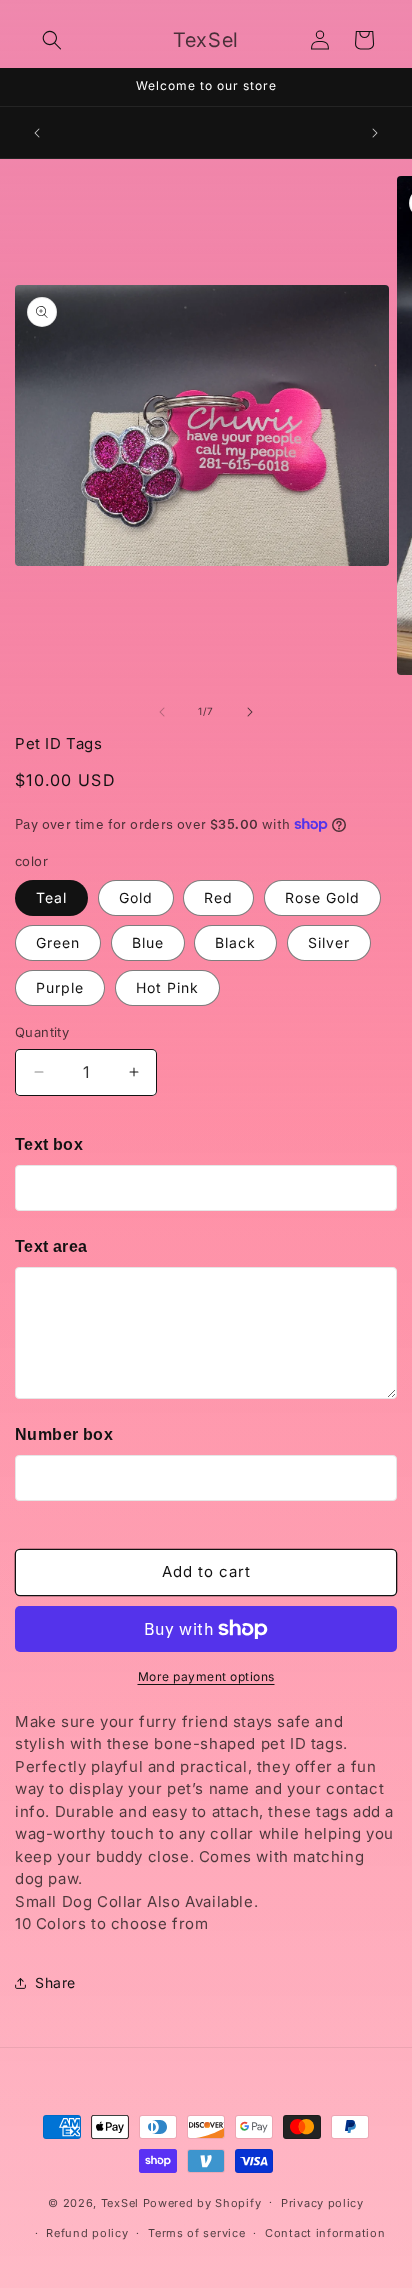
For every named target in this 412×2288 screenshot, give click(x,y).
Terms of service (196, 2233)
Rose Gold (322, 897)
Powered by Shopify (202, 2202)
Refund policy (87, 2233)
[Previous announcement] (37, 133)
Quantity (42, 1032)
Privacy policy (322, 2203)
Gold (136, 897)
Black (235, 942)
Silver (329, 942)
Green (58, 942)
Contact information (325, 2233)
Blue (148, 942)
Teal (51, 897)
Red (218, 897)
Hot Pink (167, 987)
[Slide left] (162, 712)
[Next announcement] (375, 133)
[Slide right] (250, 712)
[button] (52, 40)
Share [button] (55, 1982)
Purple (60, 987)
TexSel (120, 2202)
